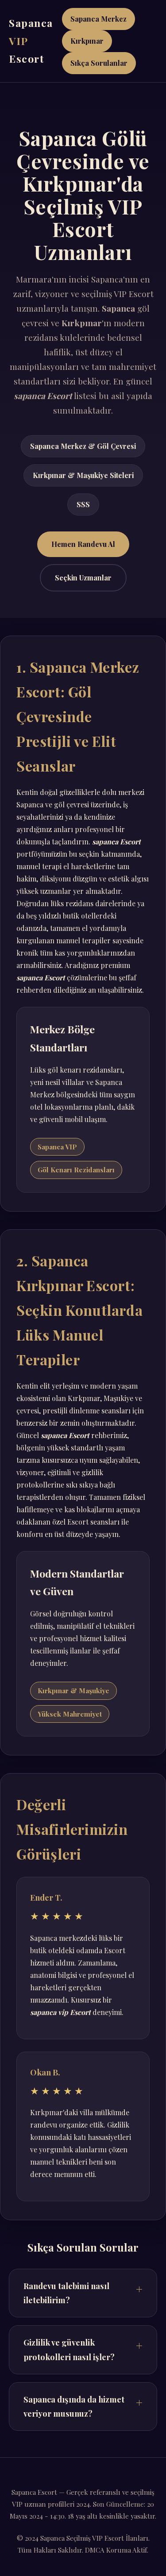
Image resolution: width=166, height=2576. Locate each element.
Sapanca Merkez (98, 19)
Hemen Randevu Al (83, 544)
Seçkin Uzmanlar (83, 578)
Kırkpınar (87, 41)
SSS (83, 504)
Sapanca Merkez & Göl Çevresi (83, 446)
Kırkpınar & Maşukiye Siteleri (83, 475)
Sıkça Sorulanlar (99, 63)
